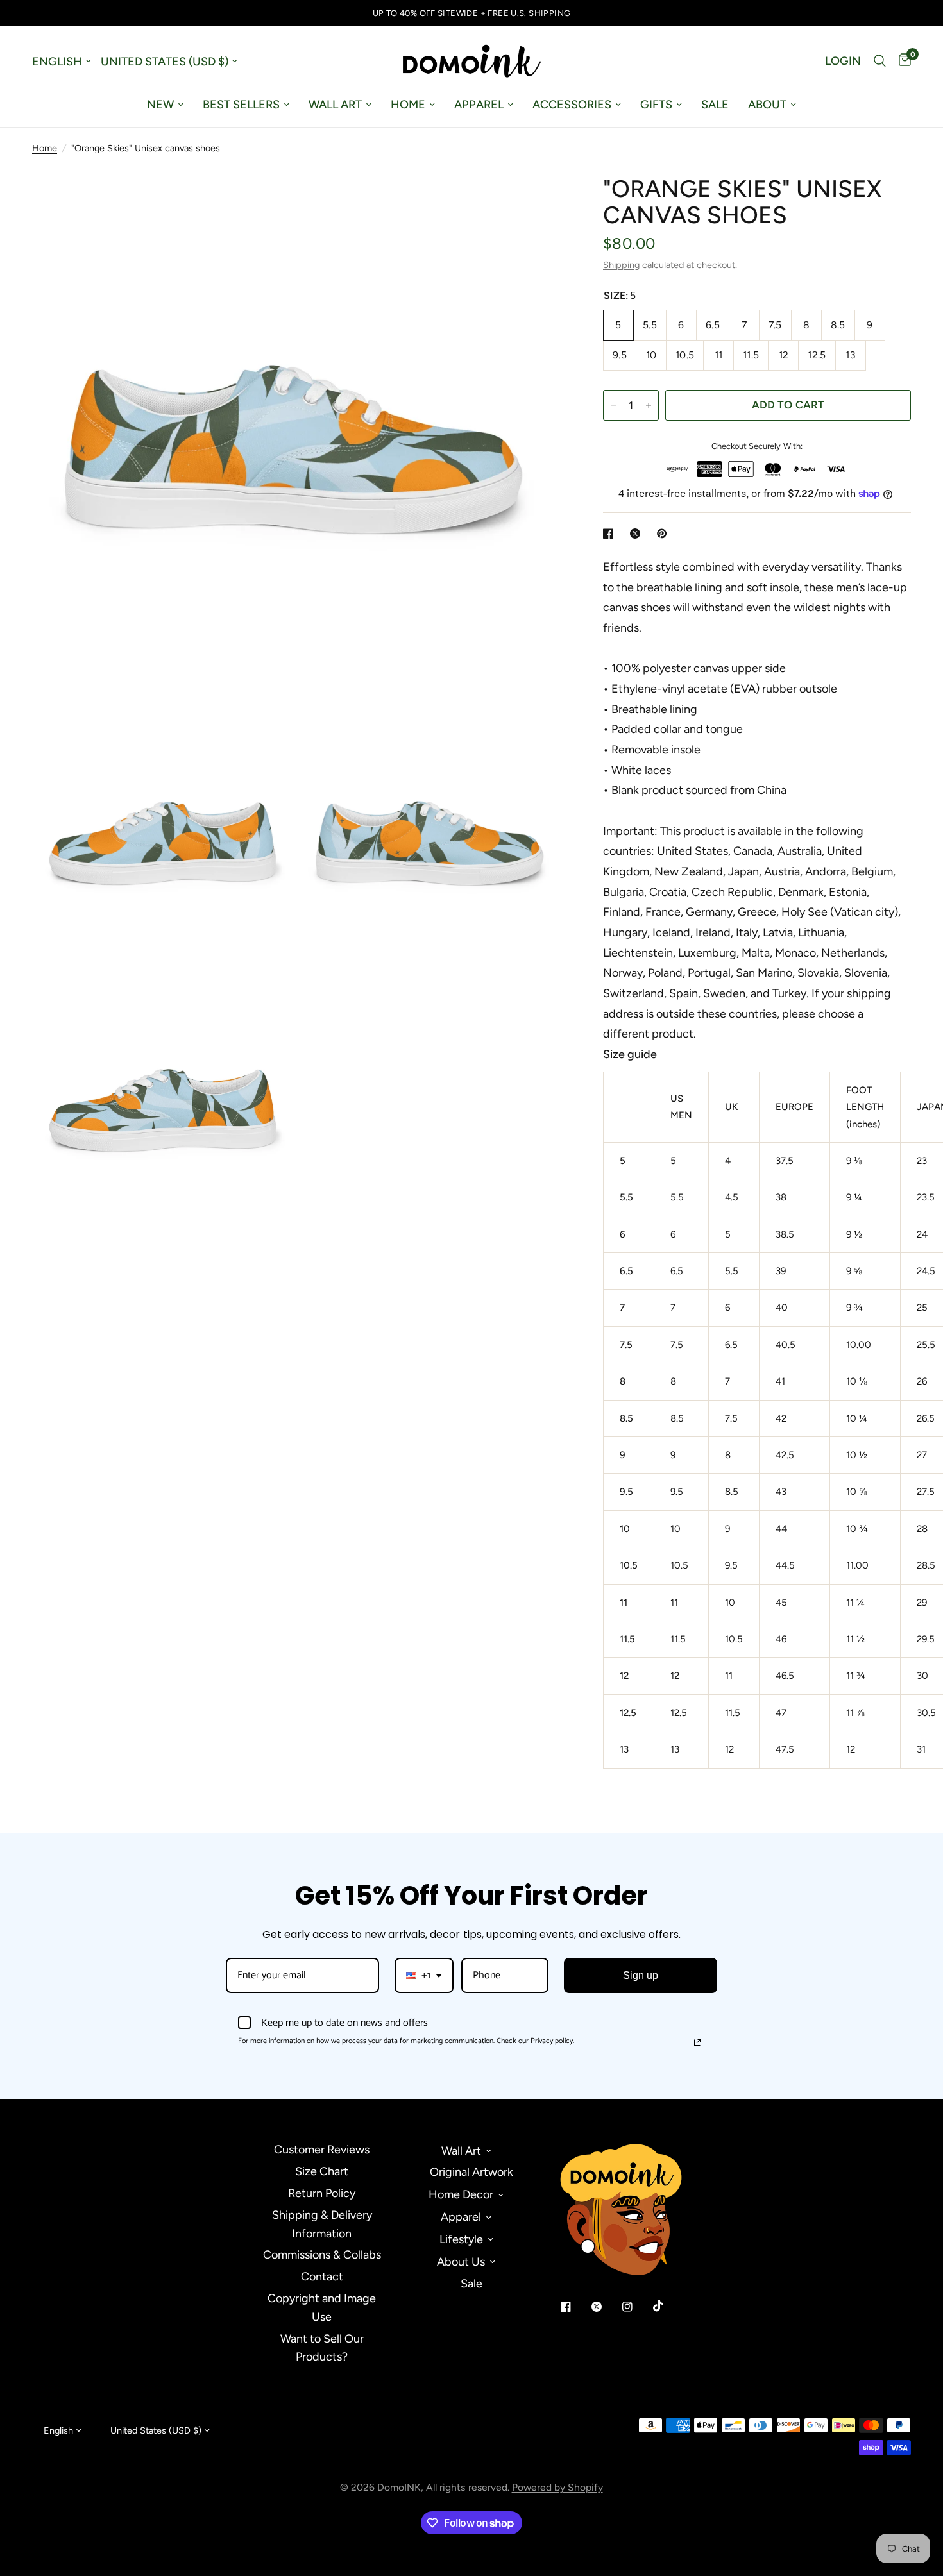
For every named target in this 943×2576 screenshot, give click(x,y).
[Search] (880, 61)
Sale (715, 105)
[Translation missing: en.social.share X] (638, 534)
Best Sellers (241, 105)
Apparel (479, 105)
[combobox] (424, 1975)
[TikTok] (667, 2306)
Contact (322, 2277)
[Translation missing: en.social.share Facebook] (611, 534)
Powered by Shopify (557, 2487)
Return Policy (322, 2193)
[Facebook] (575, 2307)
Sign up (641, 1975)
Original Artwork (471, 2172)
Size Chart (322, 2171)
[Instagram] (636, 2307)
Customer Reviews (322, 2150)
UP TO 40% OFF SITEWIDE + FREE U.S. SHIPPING (472, 13)
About (767, 105)
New (160, 105)
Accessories (572, 105)
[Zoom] (538, 196)
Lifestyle (461, 2239)
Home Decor (461, 2194)
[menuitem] (165, 105)
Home (408, 105)
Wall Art (335, 105)
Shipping (621, 265)
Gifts (656, 105)
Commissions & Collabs (322, 2255)
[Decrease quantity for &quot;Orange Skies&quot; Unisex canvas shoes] (613, 405)
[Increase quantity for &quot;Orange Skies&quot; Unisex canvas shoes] (649, 405)
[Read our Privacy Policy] (697, 2042)
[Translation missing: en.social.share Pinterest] (665, 534)
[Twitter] (606, 2307)
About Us (461, 2262)
